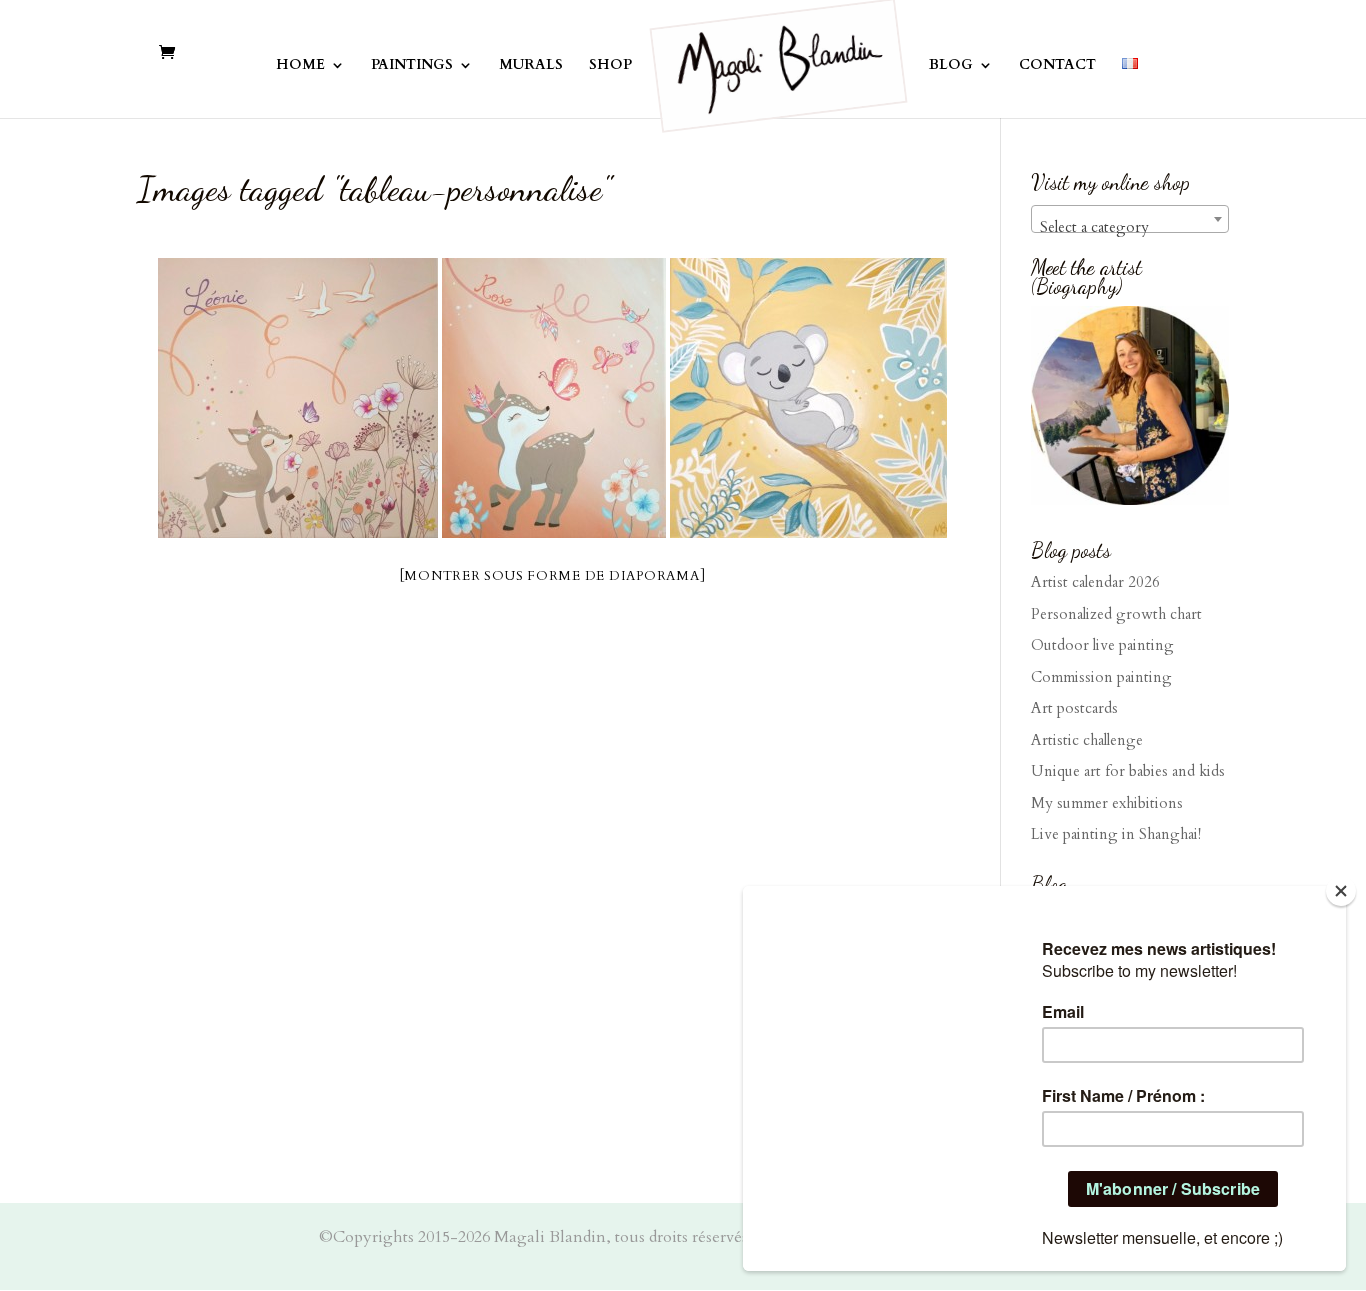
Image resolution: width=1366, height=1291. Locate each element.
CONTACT (1057, 66)
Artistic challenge (1087, 740)
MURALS (531, 66)
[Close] (1341, 891)
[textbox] (1130, 227)
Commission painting (1101, 677)
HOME (300, 66)
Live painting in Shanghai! (1116, 834)
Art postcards (1074, 708)
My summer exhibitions (1107, 803)
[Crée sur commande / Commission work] (298, 398)
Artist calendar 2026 (1095, 582)
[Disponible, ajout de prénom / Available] (808, 398)
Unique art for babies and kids (1128, 771)
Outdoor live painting (1102, 645)
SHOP (610, 66)
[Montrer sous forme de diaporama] (553, 576)
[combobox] (1130, 219)
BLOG (951, 66)
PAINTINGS (412, 66)
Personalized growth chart (1116, 614)
